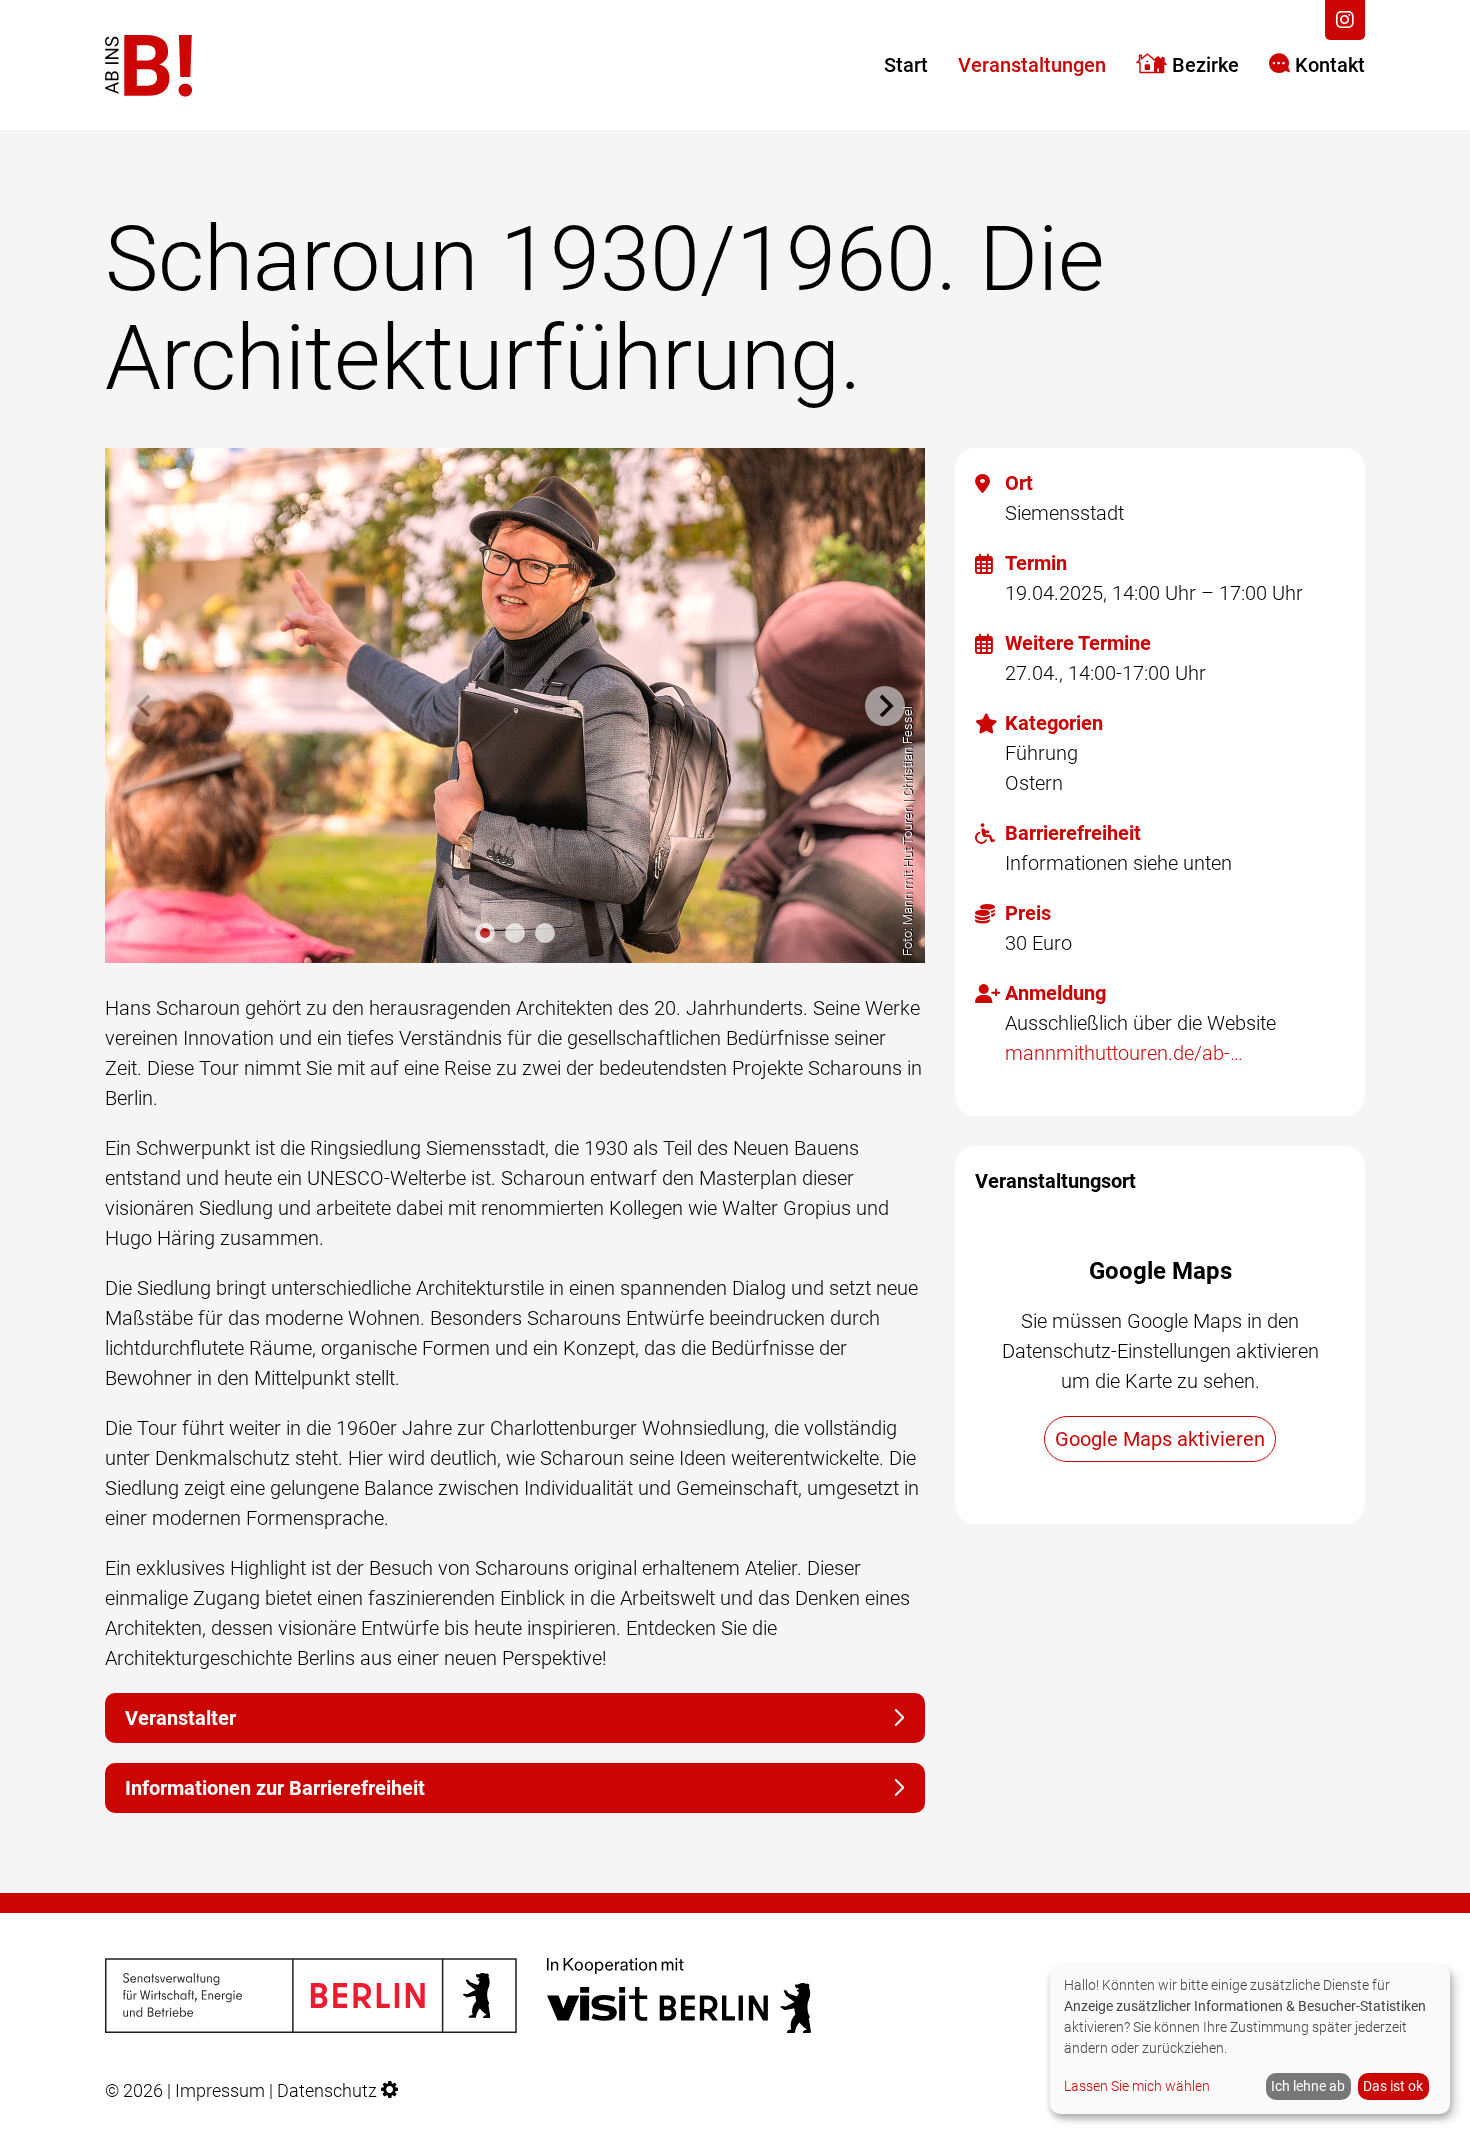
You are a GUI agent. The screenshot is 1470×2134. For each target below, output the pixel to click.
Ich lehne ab (1308, 2086)
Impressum (220, 2091)
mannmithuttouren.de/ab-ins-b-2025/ (1125, 1053)
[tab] (485, 933)
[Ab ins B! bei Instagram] (1345, 20)
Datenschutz (327, 2091)
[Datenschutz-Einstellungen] (390, 2091)
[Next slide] (885, 706)
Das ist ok (1393, 2086)
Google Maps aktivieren (1160, 1439)
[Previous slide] (145, 706)
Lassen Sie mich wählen (1137, 2086)
